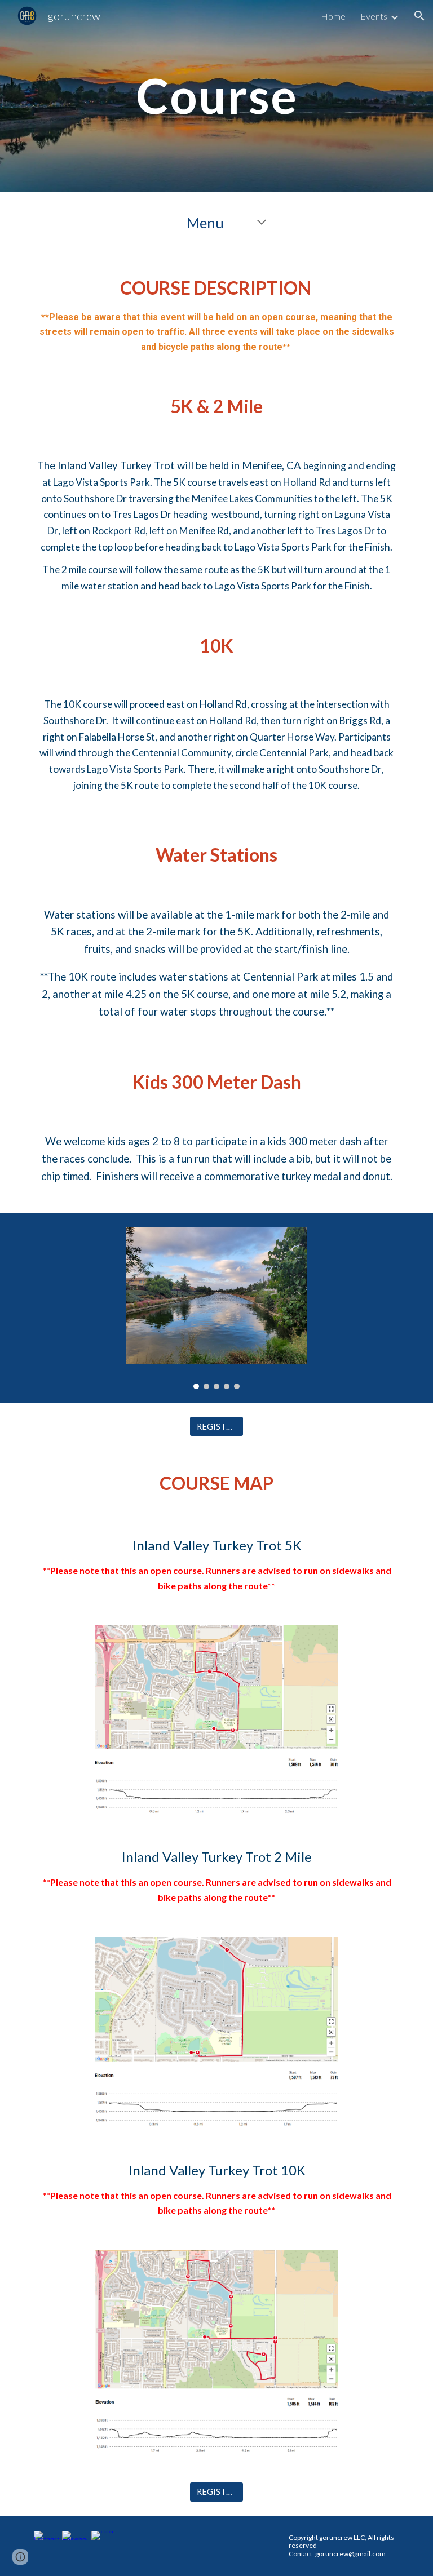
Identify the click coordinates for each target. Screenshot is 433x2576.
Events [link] (374, 16)
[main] (216, 96)
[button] (419, 16)
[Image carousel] (216, 1308)
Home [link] (333, 16)
